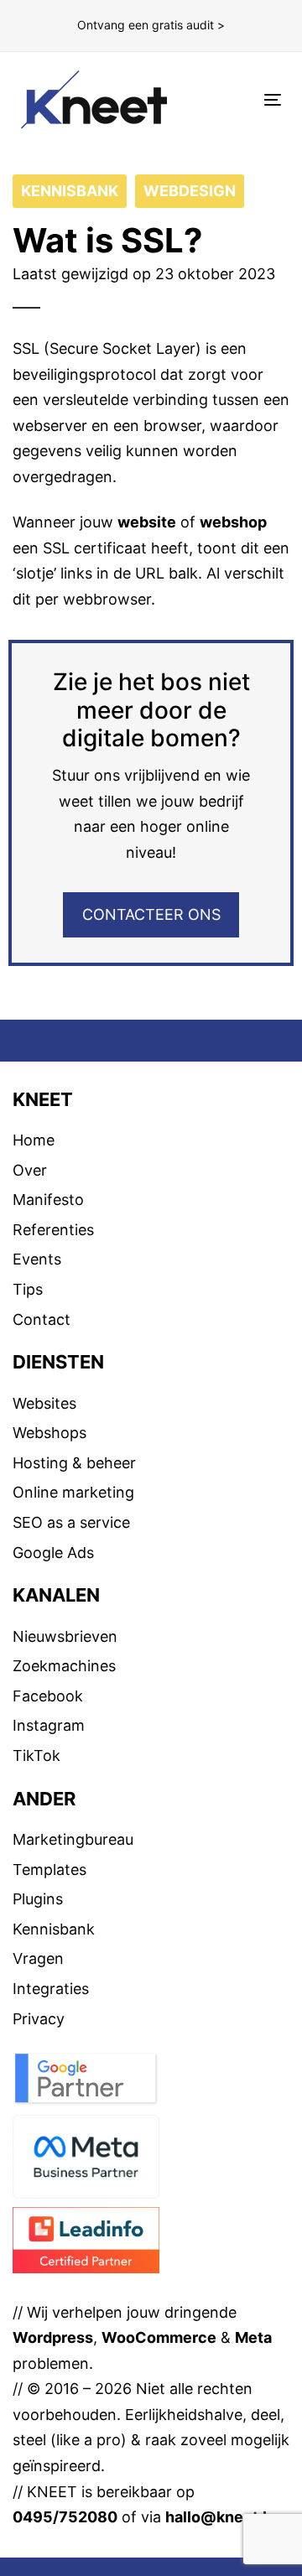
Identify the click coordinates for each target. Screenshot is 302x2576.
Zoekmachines (64, 1666)
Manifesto (48, 1200)
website (147, 522)
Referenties (53, 1230)
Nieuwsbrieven (65, 1636)
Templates (49, 1870)
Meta (253, 2337)
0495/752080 (65, 2517)
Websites (44, 1403)
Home (34, 1140)
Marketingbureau (73, 1839)
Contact (42, 1319)
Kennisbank (54, 1929)
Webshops (49, 1433)
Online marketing (73, 1492)
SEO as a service (71, 1522)
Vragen (38, 1958)
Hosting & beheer (74, 1463)
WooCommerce (159, 2337)
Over (30, 1170)
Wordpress (53, 2337)
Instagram (49, 1725)
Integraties (51, 1989)
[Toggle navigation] (238, 99)
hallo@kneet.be (223, 2517)
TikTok (36, 1755)
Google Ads (53, 1553)
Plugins (38, 1899)
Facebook (48, 1696)
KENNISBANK (70, 191)
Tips (28, 1289)
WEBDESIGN (190, 191)
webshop (233, 522)
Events (37, 1259)
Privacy (39, 2019)
